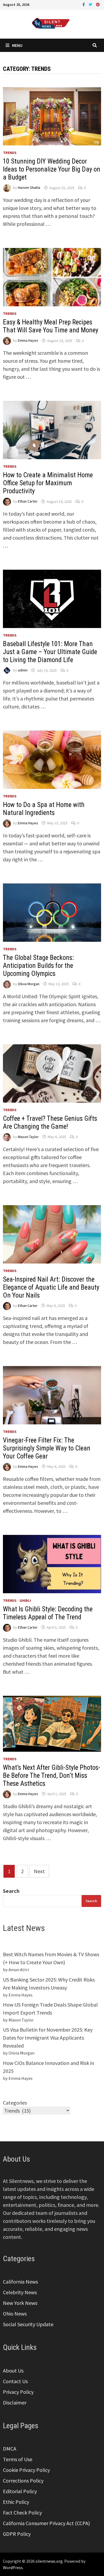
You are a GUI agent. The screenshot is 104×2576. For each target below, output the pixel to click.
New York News (20, 2303)
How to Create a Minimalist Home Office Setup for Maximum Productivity (48, 483)
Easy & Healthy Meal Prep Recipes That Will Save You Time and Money (51, 326)
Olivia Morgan (29, 984)
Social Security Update (28, 2324)
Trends (10, 153)
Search (11, 1891)
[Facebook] (84, 4)
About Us (13, 2371)
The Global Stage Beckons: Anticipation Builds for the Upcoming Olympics (38, 966)
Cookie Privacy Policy (26, 2470)
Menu (17, 45)
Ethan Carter (28, 502)
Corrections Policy (23, 2481)
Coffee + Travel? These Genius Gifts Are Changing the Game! (50, 1122)
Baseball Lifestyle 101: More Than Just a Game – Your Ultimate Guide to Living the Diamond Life (50, 652)
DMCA (10, 2449)
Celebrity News (20, 2292)
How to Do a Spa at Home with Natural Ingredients (44, 809)
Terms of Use (18, 2459)
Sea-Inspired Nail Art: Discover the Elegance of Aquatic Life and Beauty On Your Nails (51, 1287)
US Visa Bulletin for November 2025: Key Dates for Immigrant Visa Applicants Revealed (48, 2038)
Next (39, 1871)
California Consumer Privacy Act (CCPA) (46, 2523)
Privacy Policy (18, 2392)
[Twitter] (91, 4)
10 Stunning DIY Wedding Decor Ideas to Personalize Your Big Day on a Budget (52, 169)
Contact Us (15, 2381)
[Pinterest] (98, 4)
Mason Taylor (28, 1137)
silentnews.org (49, 2561)
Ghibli (25, 1600)
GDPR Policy (17, 2534)
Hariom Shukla (29, 188)
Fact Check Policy (22, 2512)
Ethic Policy (16, 2502)
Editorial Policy (20, 2491)
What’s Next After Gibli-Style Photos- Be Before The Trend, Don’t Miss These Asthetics (52, 1776)
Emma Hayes (28, 341)
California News (20, 2282)
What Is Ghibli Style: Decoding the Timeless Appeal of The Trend (48, 1613)
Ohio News (15, 2314)
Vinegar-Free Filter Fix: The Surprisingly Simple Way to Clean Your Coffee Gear (47, 1448)
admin (23, 670)
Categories (15, 2103)
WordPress (13, 2567)
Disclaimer (15, 2402)
